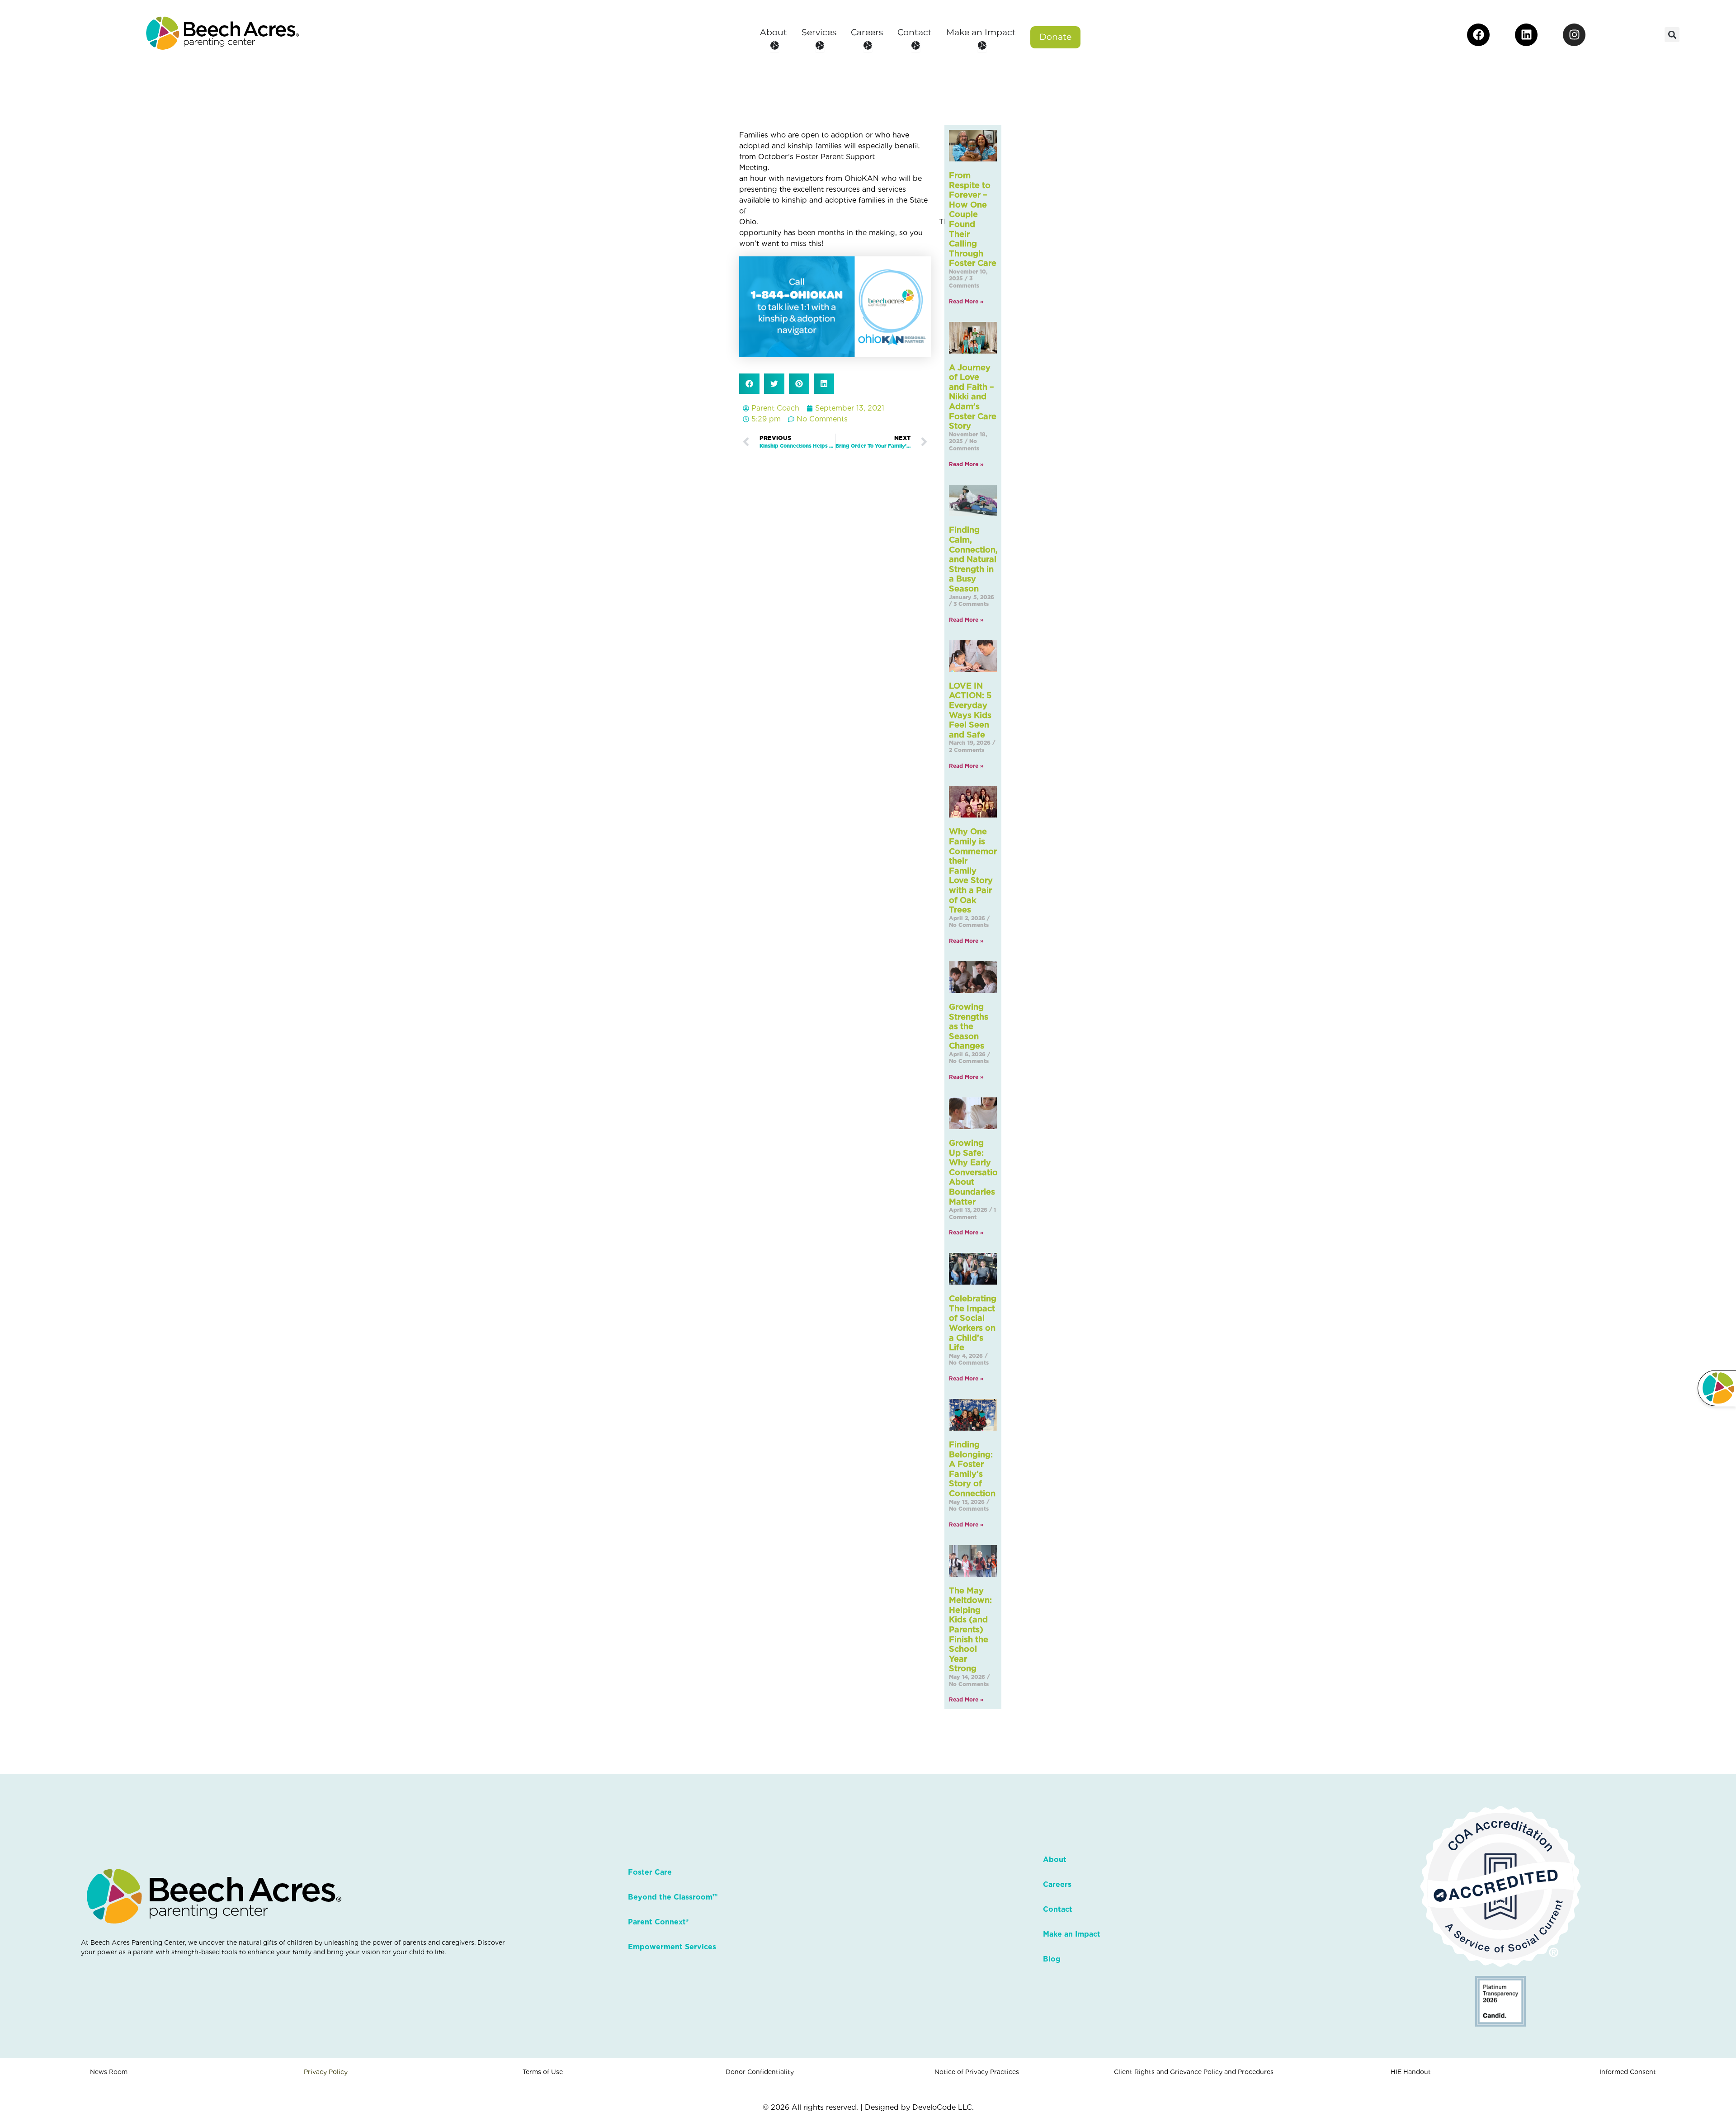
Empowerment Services (672, 1947)
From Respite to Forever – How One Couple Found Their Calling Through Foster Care (973, 219)
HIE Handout (1411, 2072)
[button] (1672, 35)
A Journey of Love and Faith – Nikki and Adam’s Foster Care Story (973, 397)
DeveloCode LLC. (943, 2107)
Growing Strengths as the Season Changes (969, 1026)
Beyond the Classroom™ (673, 1897)
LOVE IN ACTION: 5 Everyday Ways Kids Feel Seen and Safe (970, 710)
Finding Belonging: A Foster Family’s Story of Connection (972, 1469)
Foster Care (650, 1872)
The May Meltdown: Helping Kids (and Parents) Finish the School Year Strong (970, 1630)
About (1055, 1860)
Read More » (966, 301)
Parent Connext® (658, 1922)
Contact (1058, 1909)
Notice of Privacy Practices (977, 2072)
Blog (1052, 1959)
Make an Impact (1072, 1934)
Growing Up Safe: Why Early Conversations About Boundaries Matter (978, 1172)
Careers (1057, 1884)
